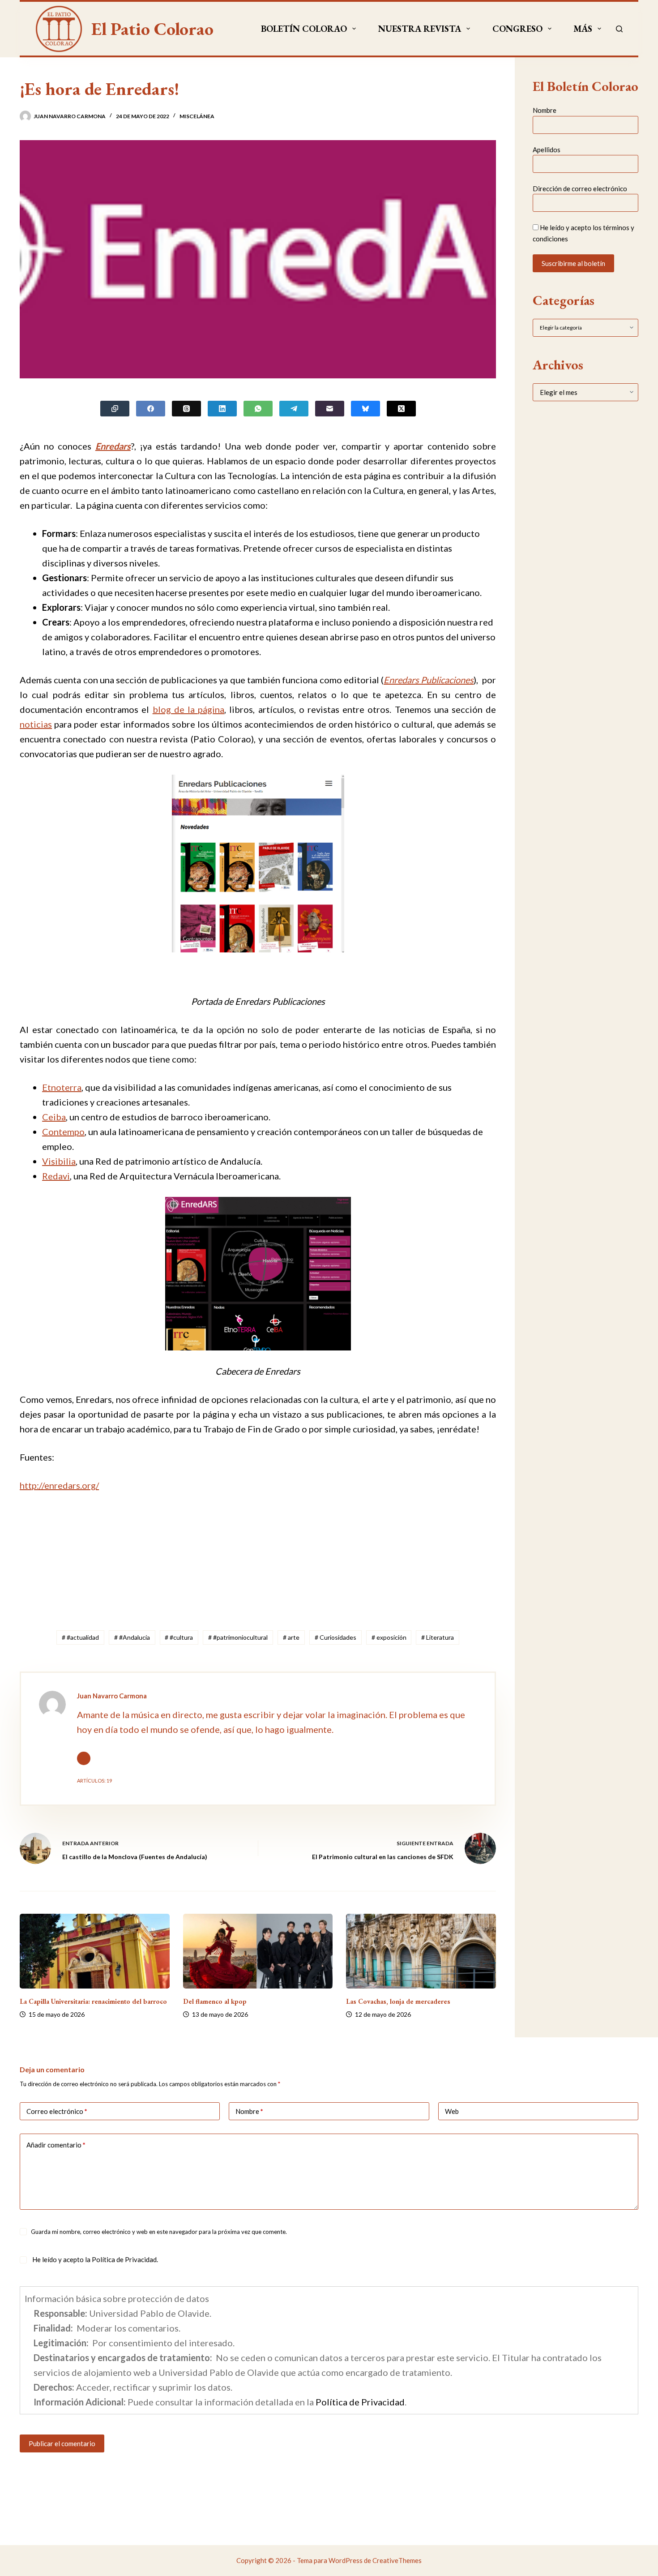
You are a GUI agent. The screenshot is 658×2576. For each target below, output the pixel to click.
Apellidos (547, 149)
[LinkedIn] (222, 409)
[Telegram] (294, 409)
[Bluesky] (365, 409)
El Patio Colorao (152, 29)
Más (583, 29)
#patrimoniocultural (238, 1637)
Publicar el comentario (62, 2443)
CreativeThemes (397, 2560)
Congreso (517, 29)
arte (291, 1637)
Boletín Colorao (304, 29)
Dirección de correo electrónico (580, 189)
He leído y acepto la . (94, 2259)
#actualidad (80, 1637)
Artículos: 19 (94, 1781)
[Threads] (186, 409)
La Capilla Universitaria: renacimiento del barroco (93, 2001)
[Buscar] (619, 29)
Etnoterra (62, 1087)
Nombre (545, 110)
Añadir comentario (56, 2145)
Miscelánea (197, 116)
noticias (36, 724)
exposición (389, 1637)
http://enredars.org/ (59, 1485)
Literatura (438, 1637)
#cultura (179, 1637)
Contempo (63, 1132)
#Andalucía (132, 1637)
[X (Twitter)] (401, 409)
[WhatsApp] (258, 409)
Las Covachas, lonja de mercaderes (398, 2001)
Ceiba (54, 1117)
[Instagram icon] (84, 1758)
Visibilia (59, 1161)
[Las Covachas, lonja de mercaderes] (421, 1951)
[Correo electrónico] (330, 409)
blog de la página (189, 709)
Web (452, 2111)
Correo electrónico (57, 2111)
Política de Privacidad (124, 2259)
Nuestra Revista (420, 29)
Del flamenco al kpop (215, 2001)
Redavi (56, 1176)
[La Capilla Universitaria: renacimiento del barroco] (95, 1951)
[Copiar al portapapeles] (115, 409)
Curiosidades (335, 1637)
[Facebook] (151, 409)
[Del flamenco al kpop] (258, 1951)
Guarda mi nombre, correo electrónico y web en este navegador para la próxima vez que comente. (159, 2232)
